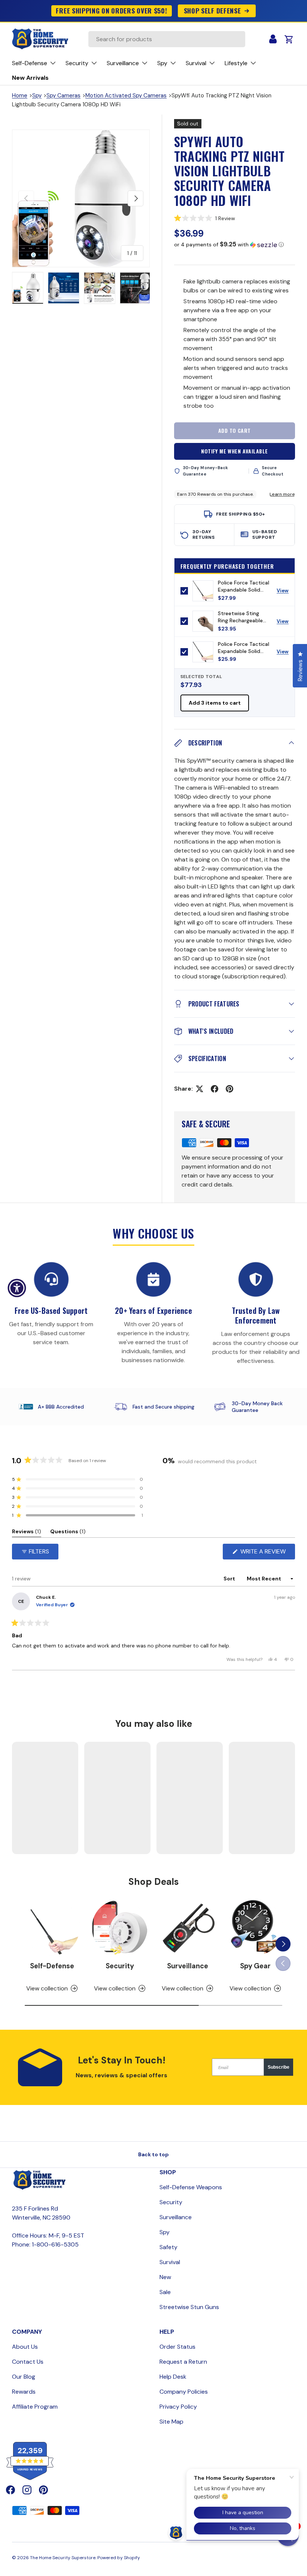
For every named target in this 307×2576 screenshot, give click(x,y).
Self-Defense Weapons (191, 2187)
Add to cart (235, 430)
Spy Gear (255, 1966)
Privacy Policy (178, 2407)
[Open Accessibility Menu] (17, 1288)
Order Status (177, 2347)
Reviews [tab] (27, 1533)
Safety (168, 2247)
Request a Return (183, 2362)
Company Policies (184, 2392)
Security (120, 1966)
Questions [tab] (68, 1533)
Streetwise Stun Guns (189, 2307)
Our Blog (24, 2377)
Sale (165, 2292)
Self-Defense (52, 1966)
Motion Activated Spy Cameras (126, 95)
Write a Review (265, 1553)
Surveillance (188, 1966)
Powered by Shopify (119, 2558)
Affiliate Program (35, 2407)
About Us (25, 2347)
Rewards (24, 2392)
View (285, 592)
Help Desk (173, 2377)
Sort (230, 1579)
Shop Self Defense (212, 10)
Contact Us (28, 2362)
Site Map (171, 2422)
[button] (235, 218)
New (165, 2277)
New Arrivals (30, 78)
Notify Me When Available (234, 451)
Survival (170, 2262)
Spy (37, 95)
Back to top (153, 2154)
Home (20, 95)
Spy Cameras (63, 95)
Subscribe (279, 2067)
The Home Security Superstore (63, 2558)
